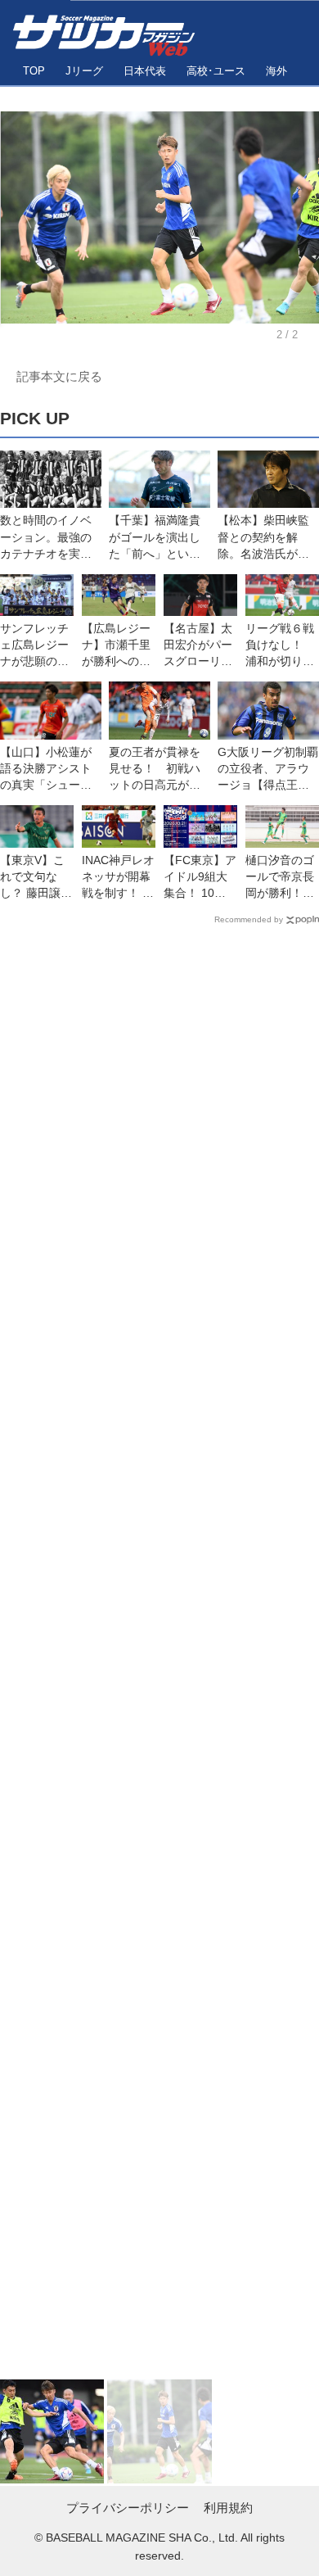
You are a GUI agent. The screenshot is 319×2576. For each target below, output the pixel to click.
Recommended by (249, 919)
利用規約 (228, 2508)
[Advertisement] (159, 1656)
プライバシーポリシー (128, 2508)
